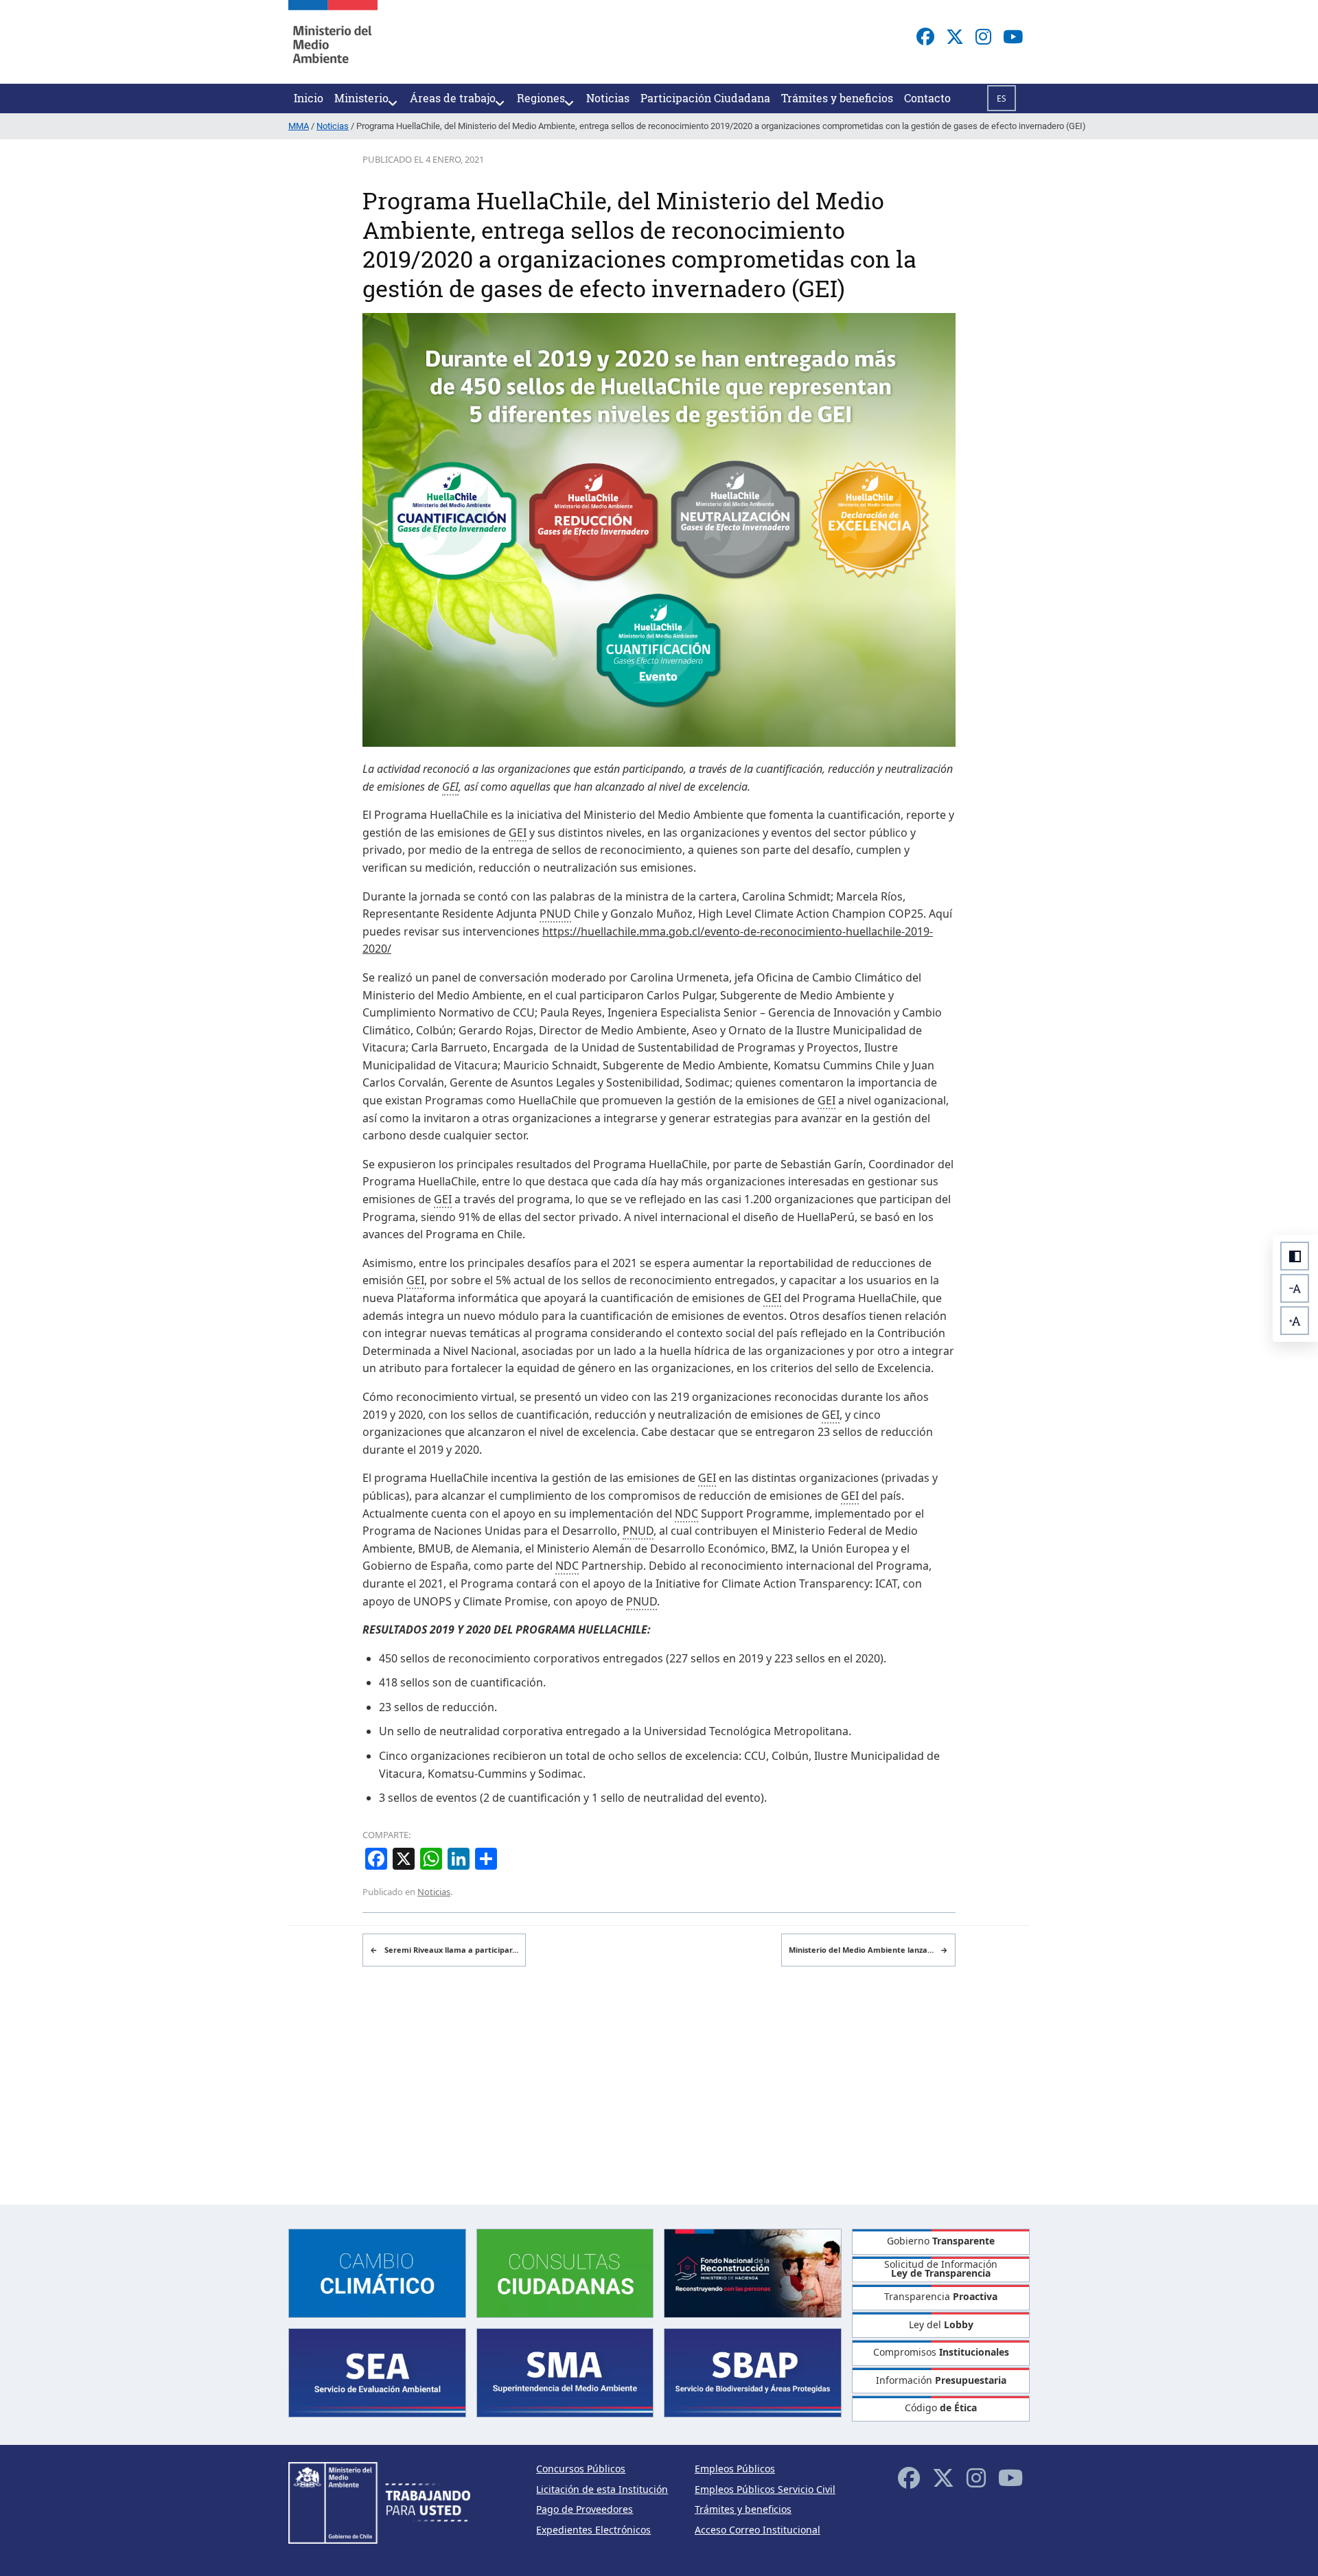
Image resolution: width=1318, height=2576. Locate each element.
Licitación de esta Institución (602, 2489)
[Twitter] (955, 36)
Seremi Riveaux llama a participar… (444, 1950)
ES (1002, 98)
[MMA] (333, 42)
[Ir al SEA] (377, 2372)
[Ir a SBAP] (753, 2372)
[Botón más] (1295, 1321)
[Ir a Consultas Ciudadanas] (565, 2272)
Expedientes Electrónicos (593, 2530)
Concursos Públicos (581, 2469)
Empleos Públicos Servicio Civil (765, 2489)
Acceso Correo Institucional (758, 2530)
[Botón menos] (1295, 1288)
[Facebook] (925, 36)
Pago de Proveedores (585, 2509)
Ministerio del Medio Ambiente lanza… (868, 1950)
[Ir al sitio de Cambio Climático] (377, 2272)
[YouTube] (1013, 36)
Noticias (434, 1892)
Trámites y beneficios (743, 2509)
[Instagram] (983, 36)
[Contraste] (1295, 1256)
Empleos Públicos (735, 2469)
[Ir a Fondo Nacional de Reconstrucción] (753, 2272)
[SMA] (565, 2372)
